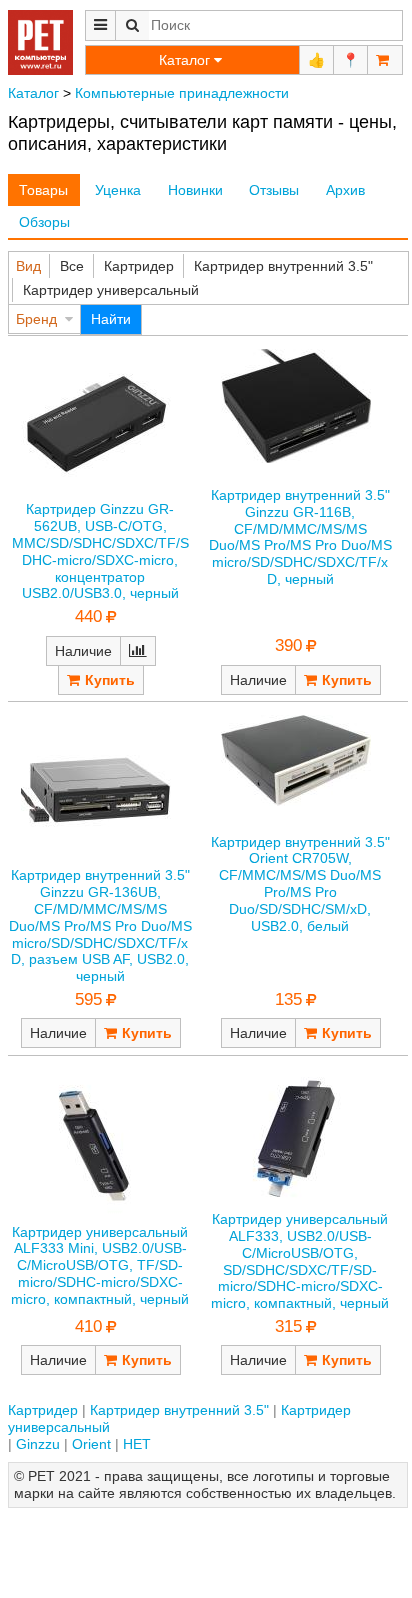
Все (72, 266)
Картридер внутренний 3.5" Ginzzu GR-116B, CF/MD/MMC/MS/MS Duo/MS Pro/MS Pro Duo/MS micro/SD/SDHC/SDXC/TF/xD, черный (300, 537)
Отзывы (274, 190)
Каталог (33, 93)
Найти (111, 319)
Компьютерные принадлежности (182, 93)
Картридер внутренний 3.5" (283, 266)
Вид (28, 266)
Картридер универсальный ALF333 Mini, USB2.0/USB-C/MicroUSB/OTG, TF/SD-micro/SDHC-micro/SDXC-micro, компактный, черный (100, 1265)
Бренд (36, 319)
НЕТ (137, 1444)
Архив (345, 190)
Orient (91, 1444)
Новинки (195, 190)
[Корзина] (385, 60)
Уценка (118, 190)
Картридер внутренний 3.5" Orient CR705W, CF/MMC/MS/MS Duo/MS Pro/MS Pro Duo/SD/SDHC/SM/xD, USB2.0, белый (300, 884)
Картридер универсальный (111, 290)
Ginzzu (38, 1444)
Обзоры (44, 222)
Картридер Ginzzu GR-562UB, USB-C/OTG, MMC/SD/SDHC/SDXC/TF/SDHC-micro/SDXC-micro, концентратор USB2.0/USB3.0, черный (100, 551)
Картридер (139, 266)
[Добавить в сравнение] (138, 651)
